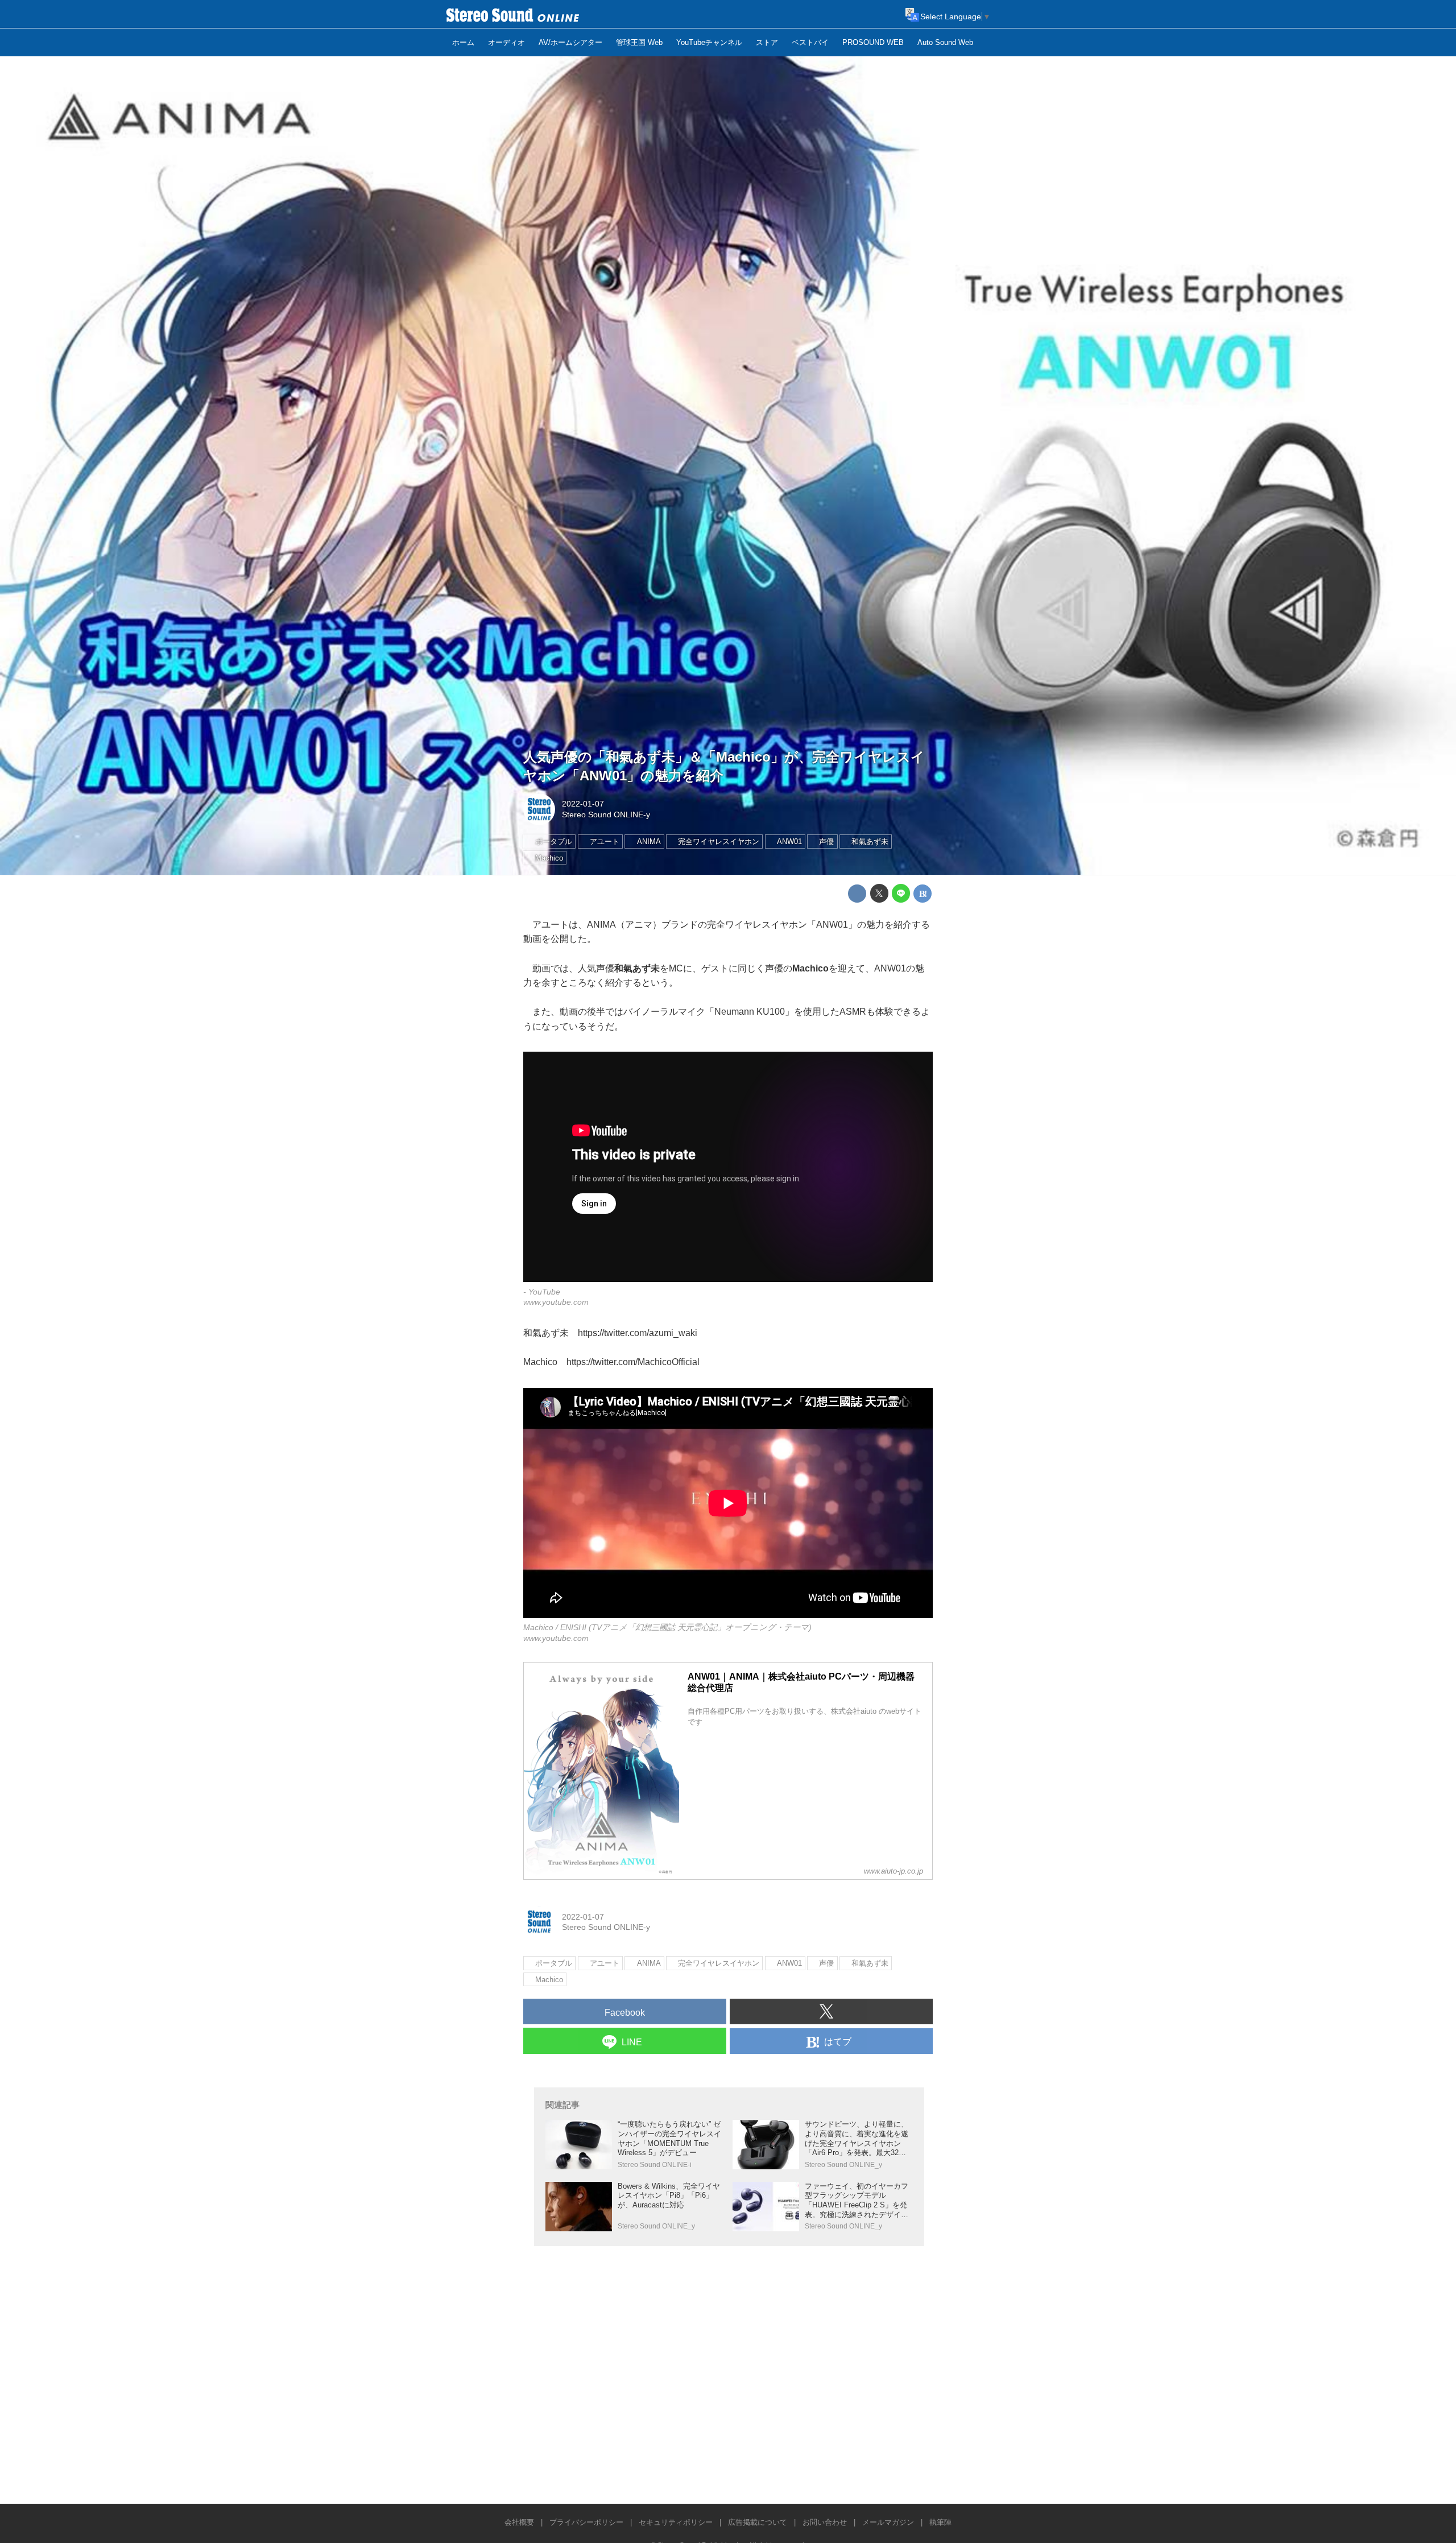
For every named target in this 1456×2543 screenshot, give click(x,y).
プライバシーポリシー (586, 2522)
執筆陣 (940, 2522)
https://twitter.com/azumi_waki (638, 1333)
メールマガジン (888, 2522)
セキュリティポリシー (676, 2522)
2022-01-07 (583, 804)
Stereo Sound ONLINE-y (606, 814)
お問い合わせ (825, 2522)
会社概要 (519, 2522)
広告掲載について (758, 2522)
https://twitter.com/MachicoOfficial (633, 1362)
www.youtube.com (556, 1302)
